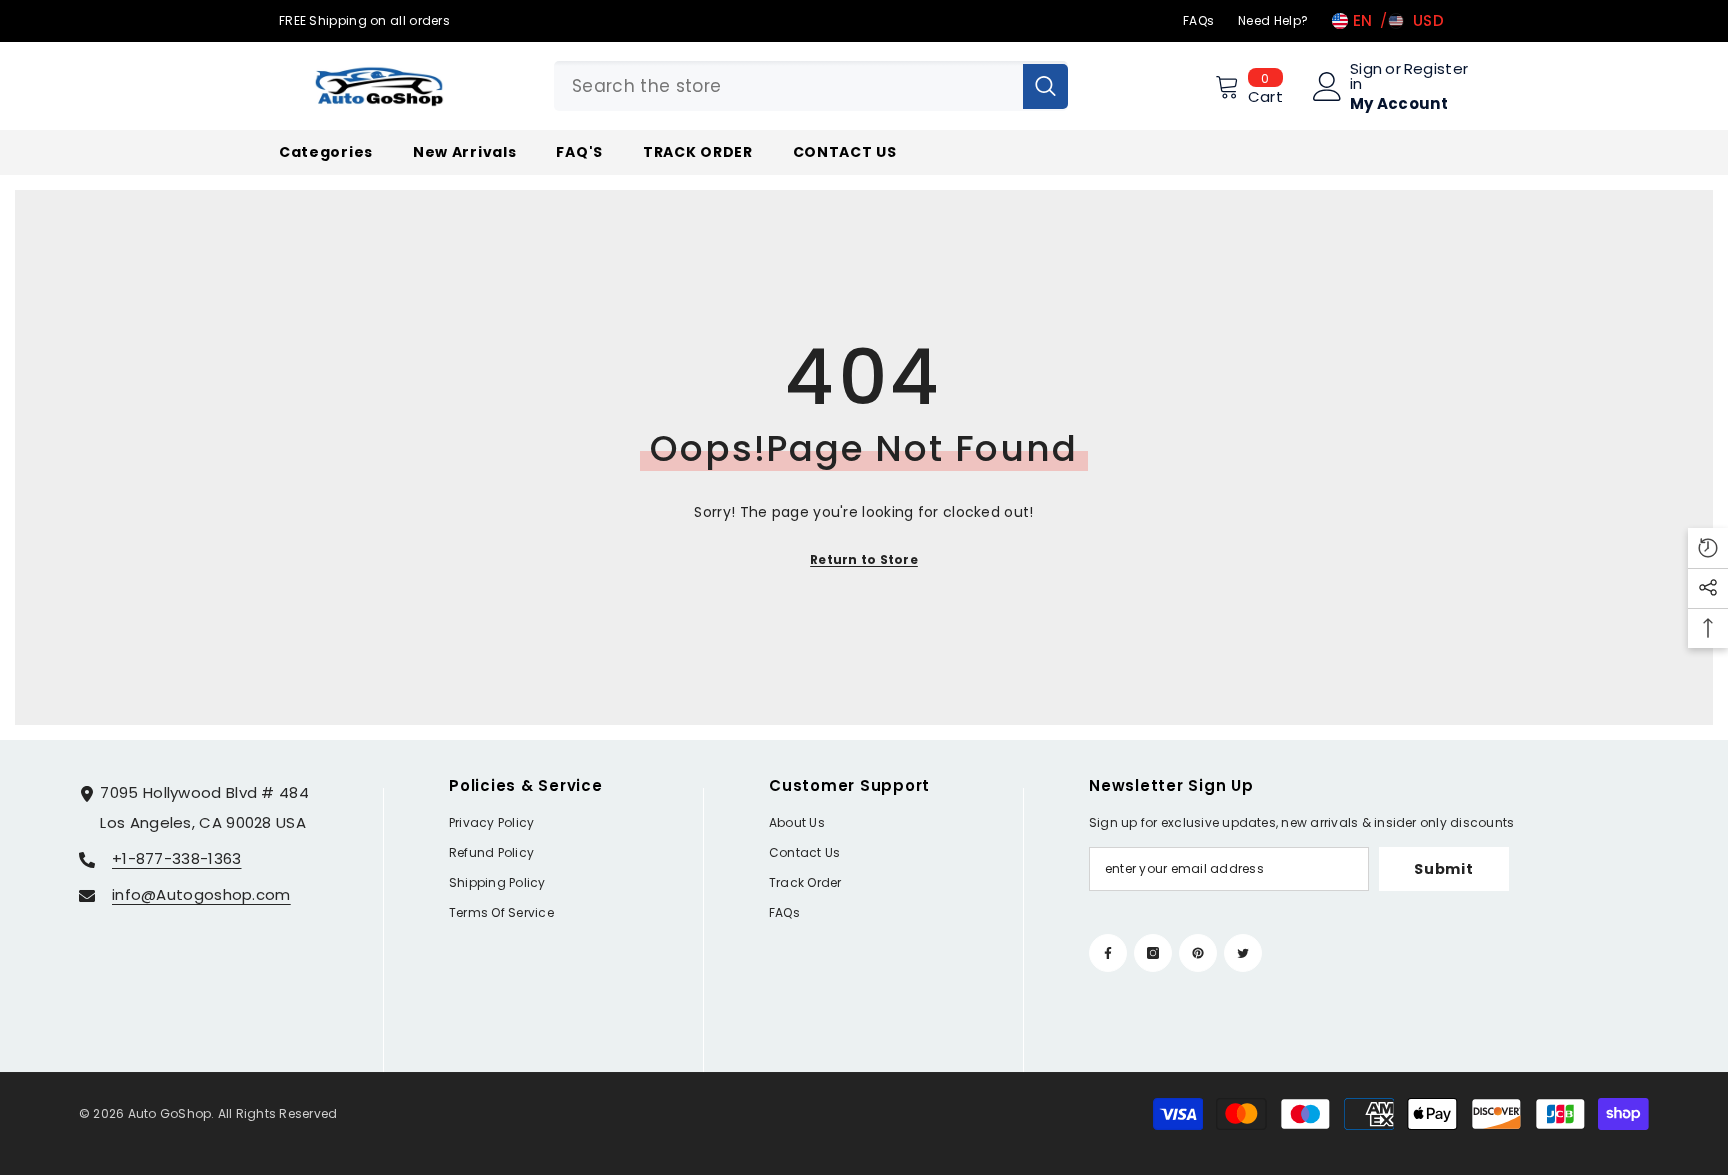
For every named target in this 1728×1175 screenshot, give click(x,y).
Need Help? (1273, 20)
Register (1436, 70)
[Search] (811, 86)
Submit (1443, 869)
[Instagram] (1153, 953)
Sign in (1366, 76)
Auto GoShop (170, 1113)
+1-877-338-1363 (177, 858)
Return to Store (864, 559)
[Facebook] (1108, 953)
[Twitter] (1243, 953)
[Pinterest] (1198, 953)
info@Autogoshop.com (201, 894)
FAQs (1198, 20)
